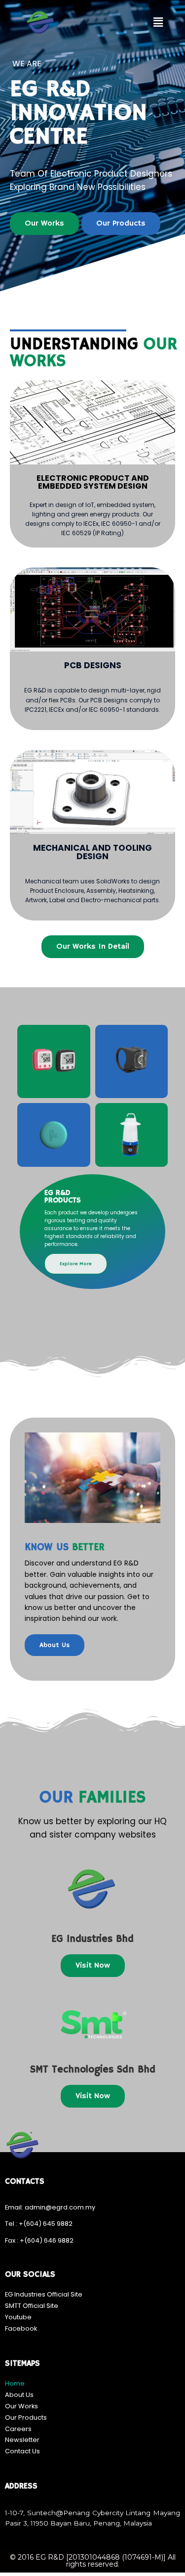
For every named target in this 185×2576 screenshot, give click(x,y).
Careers (18, 2429)
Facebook (21, 2328)
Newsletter (22, 2440)
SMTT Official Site (32, 2306)
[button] (158, 22)
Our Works (21, 2406)
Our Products (26, 2417)
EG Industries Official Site (44, 2294)
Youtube (18, 2317)
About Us (19, 2395)
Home (15, 2383)
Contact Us (22, 2451)
